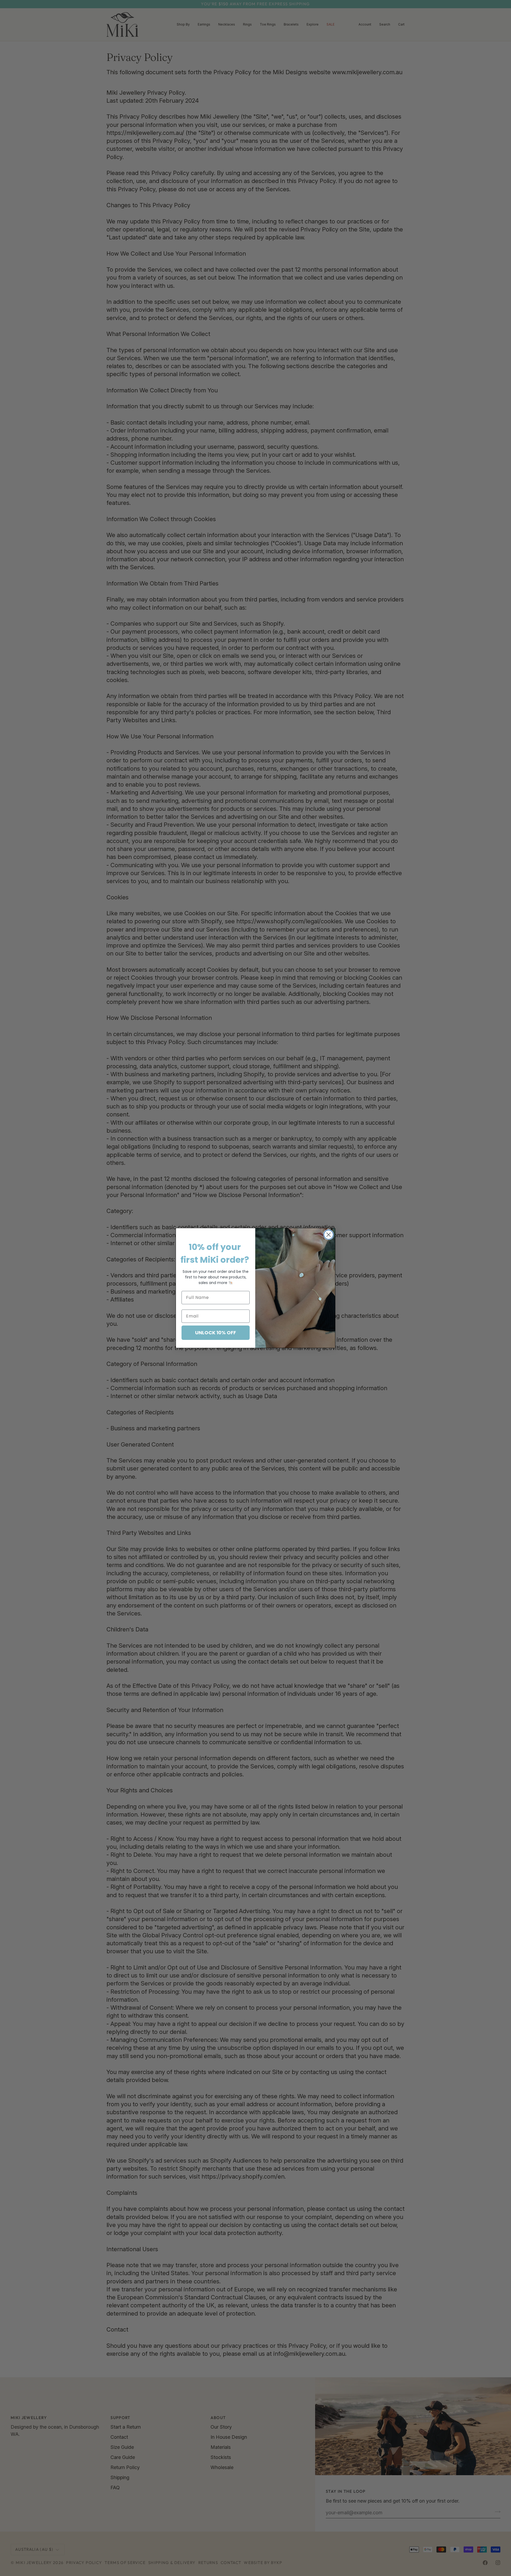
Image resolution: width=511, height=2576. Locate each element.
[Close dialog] (329, 1235)
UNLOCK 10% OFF (216, 1333)
